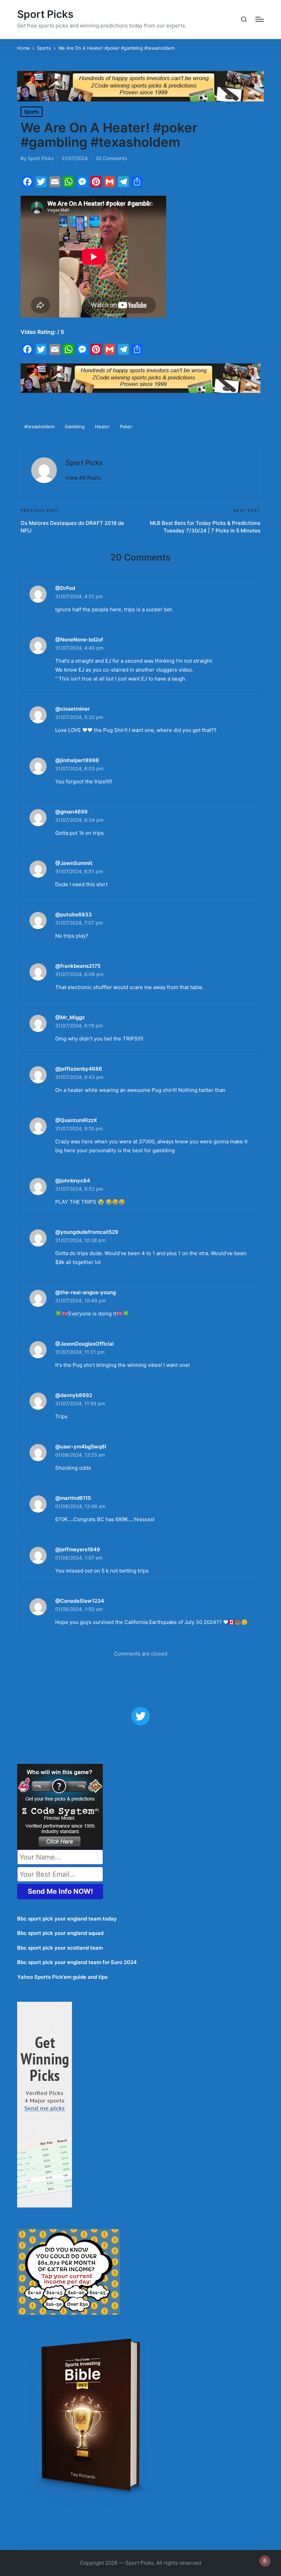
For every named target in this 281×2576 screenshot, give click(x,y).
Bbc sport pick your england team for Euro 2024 (77, 1962)
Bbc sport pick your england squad (60, 1933)
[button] (83, 478)
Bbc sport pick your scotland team (60, 1948)
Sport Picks (45, 14)
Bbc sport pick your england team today (67, 1919)
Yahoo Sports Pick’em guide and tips (62, 1977)
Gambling (75, 426)
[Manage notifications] (265, 2561)
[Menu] (260, 19)
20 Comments (111, 158)
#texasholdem (39, 426)
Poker (126, 426)
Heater (102, 426)
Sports (32, 112)
